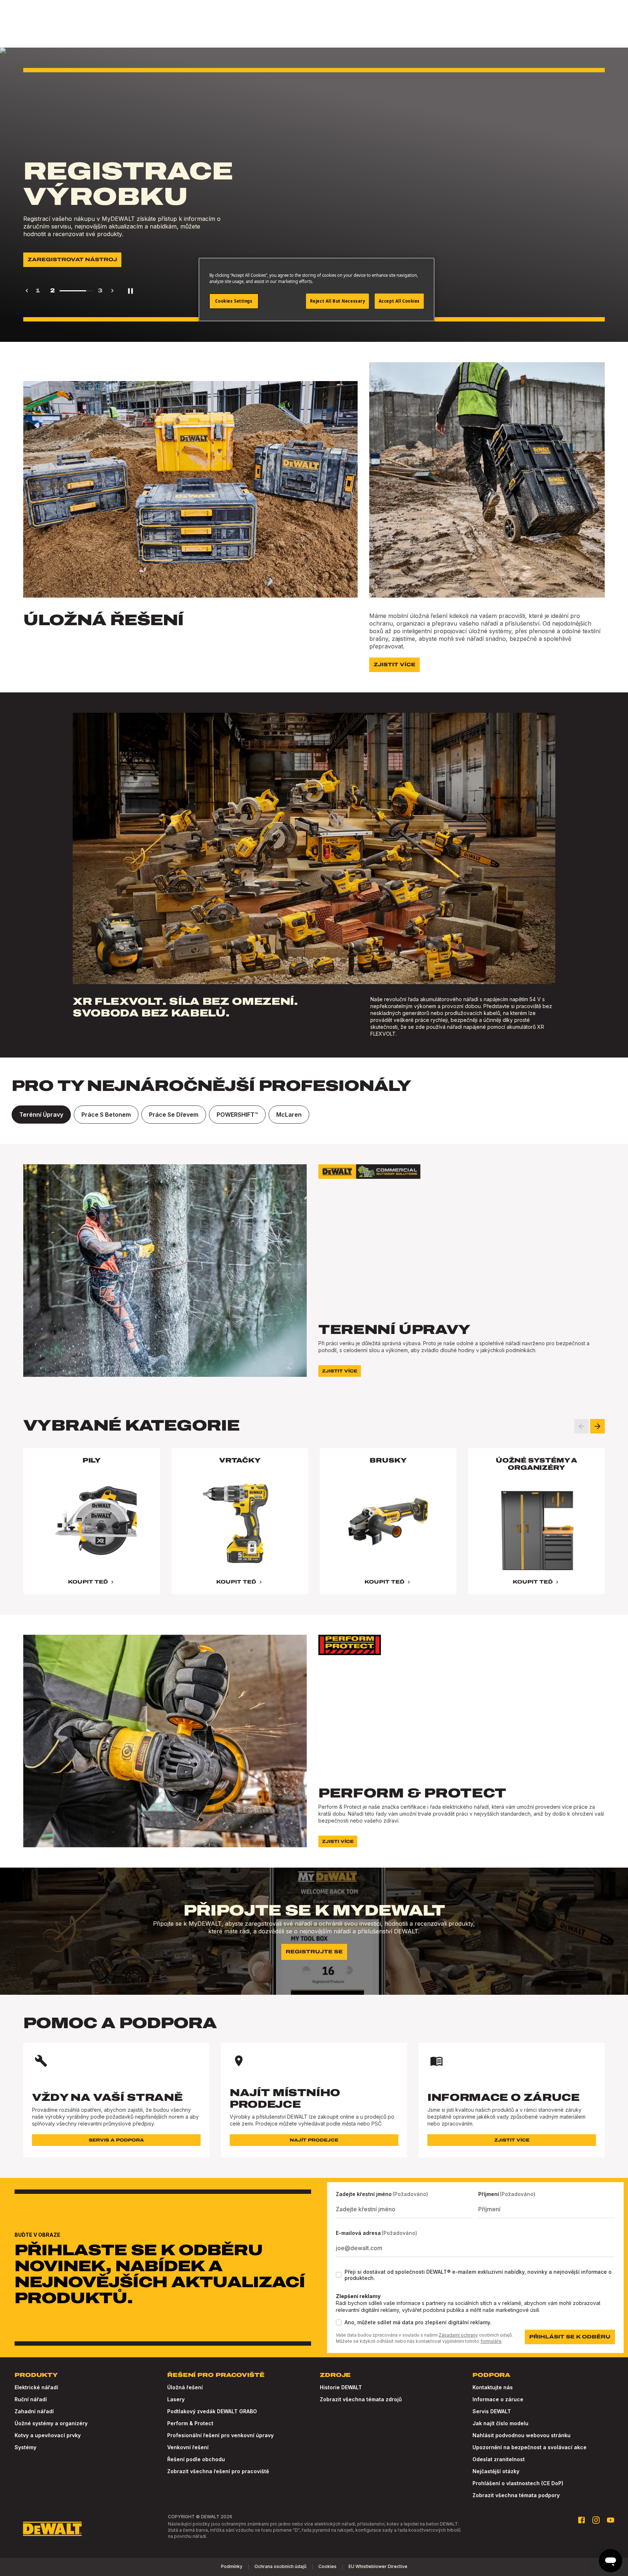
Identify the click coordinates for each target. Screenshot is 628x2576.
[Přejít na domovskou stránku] (52, 2529)
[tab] (41, 1115)
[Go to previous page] (27, 291)
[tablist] (314, 1115)
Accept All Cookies (399, 301)
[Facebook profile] (581, 2520)
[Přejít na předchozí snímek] (581, 1426)
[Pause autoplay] (130, 291)
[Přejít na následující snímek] (597, 1426)
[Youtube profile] (611, 2520)
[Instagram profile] (596, 2520)
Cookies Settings (234, 301)
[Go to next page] (112, 291)
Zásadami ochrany (458, 2335)
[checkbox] (339, 2275)
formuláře (491, 2341)
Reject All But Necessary (338, 301)
